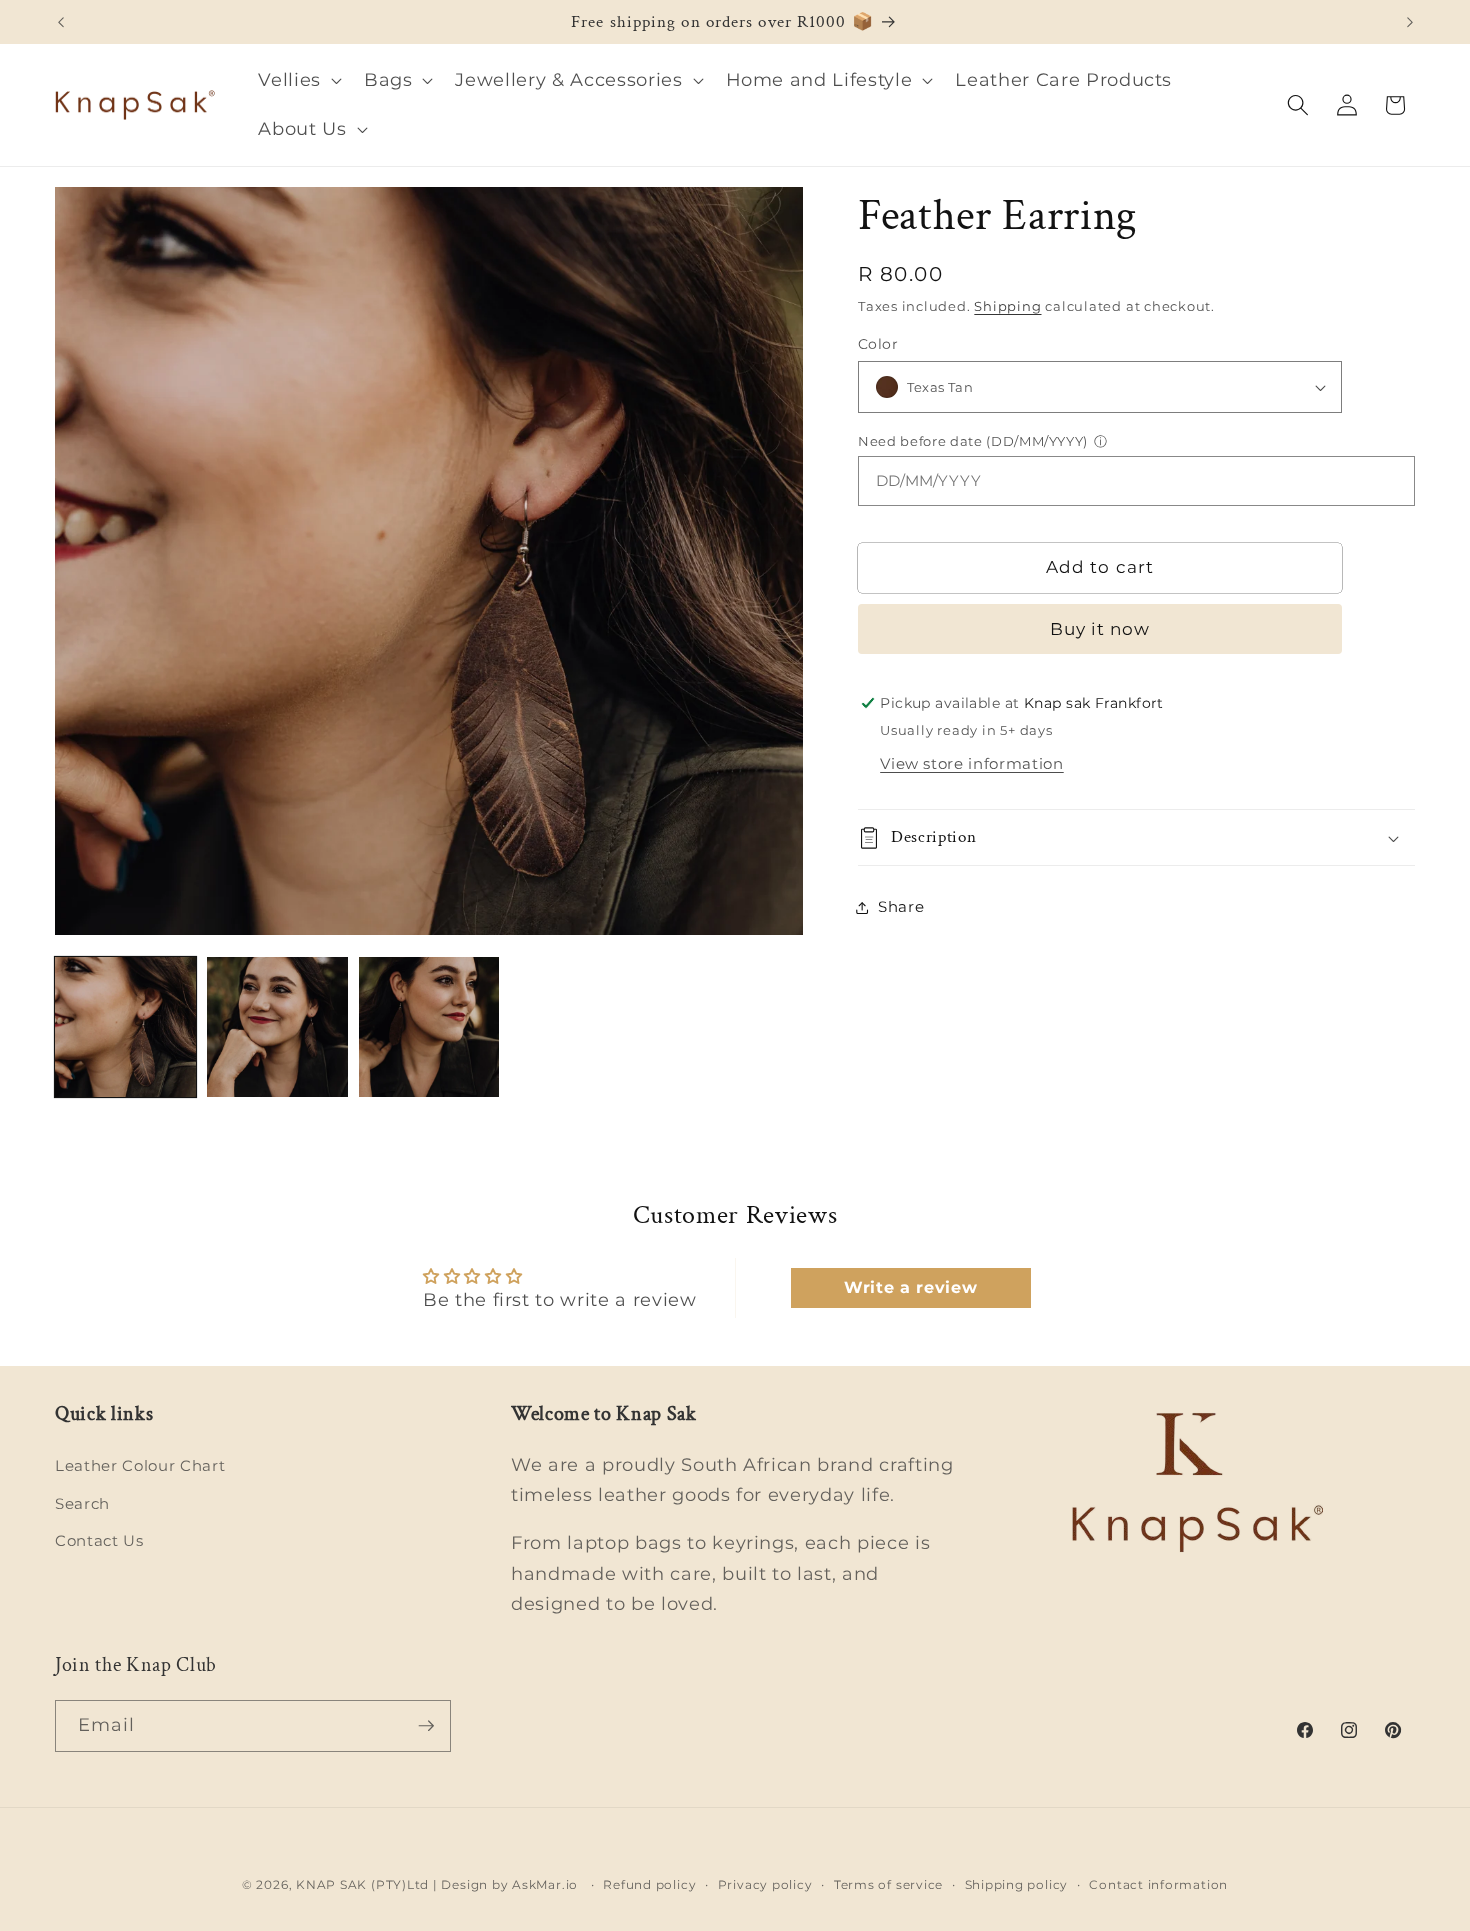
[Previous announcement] (61, 22)
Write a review (910, 1287)
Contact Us (99, 1540)
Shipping (1007, 306)
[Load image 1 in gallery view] (125, 1027)
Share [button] (901, 906)
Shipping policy (1017, 1884)
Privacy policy (765, 1884)
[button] (298, 80)
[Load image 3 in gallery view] (429, 1027)
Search (82, 1503)
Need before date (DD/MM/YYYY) (973, 441)
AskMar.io (545, 1884)
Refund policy (649, 1884)
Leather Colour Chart (140, 1465)
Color (878, 344)
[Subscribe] (426, 1726)
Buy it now (1100, 629)
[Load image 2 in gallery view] (277, 1027)
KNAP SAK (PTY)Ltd (362, 1884)
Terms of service (888, 1884)
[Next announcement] (1410, 22)
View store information (972, 763)
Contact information (1158, 1884)
